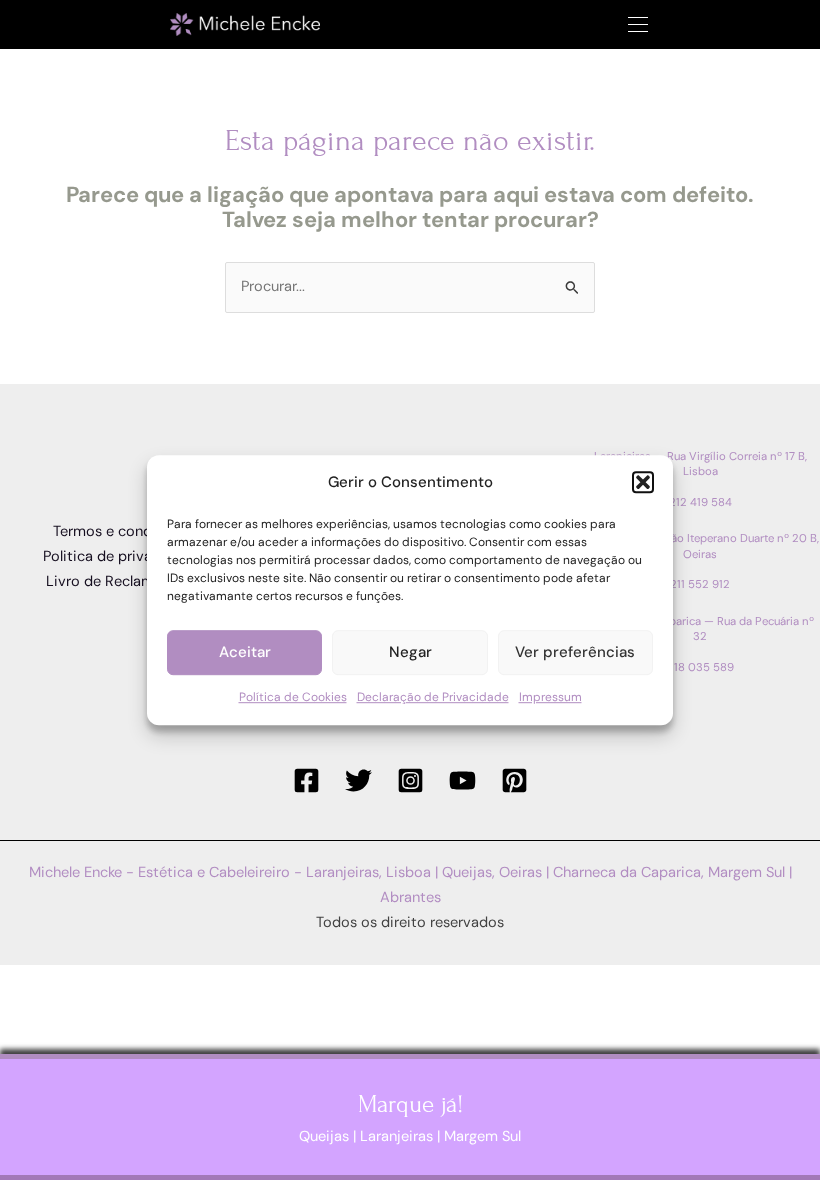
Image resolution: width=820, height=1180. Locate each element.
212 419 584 (700, 502)
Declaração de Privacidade (433, 697)
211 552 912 (700, 584)
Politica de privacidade (120, 556)
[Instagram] (410, 780)
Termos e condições (120, 531)
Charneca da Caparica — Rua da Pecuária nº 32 (700, 629)
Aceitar (245, 653)
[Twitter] (358, 780)
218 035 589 (700, 667)
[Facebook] (306, 780)
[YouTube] (462, 780)
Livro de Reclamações (120, 581)
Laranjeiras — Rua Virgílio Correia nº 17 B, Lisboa (700, 464)
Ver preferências (575, 653)
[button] (643, 483)
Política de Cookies (293, 697)
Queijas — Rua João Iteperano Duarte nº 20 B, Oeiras (700, 546)
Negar (410, 653)
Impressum (550, 697)
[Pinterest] (514, 780)
